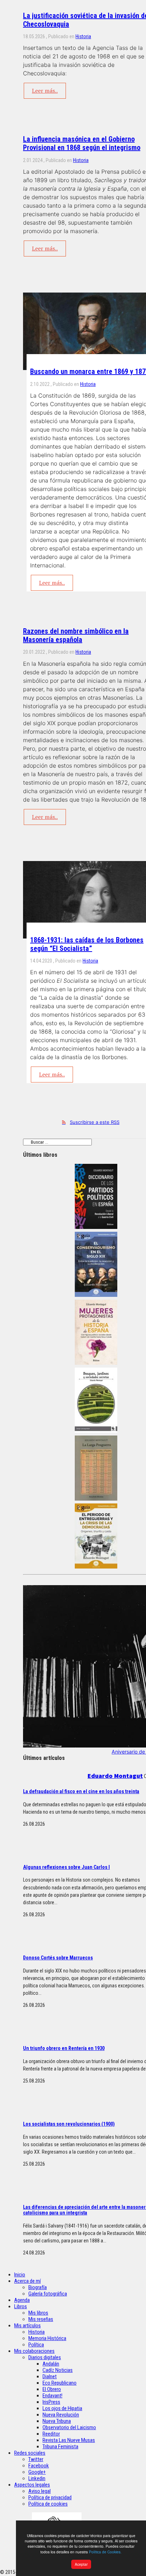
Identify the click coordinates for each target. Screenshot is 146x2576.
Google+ (37, 2472)
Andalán (51, 2364)
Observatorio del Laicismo (69, 2427)
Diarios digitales (45, 2357)
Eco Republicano (60, 2383)
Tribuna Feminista (60, 2447)
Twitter (36, 2459)
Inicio (20, 2275)
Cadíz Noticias (58, 2370)
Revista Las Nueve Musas (69, 2440)
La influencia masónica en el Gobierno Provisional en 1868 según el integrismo (82, 143)
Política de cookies (48, 2504)
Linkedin (37, 2478)
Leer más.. (45, 91)
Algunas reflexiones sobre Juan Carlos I (66, 1867)
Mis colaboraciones (34, 2351)
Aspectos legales (32, 2485)
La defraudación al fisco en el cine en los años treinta (81, 1791)
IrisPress (51, 2402)
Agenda (22, 2300)
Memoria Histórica (47, 2338)
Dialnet (50, 2376)
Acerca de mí (27, 2281)
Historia (83, 36)
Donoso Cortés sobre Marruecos (58, 1958)
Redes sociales (30, 2453)
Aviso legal (40, 2491)
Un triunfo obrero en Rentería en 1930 (64, 2048)
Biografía (38, 2287)
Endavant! (52, 2396)
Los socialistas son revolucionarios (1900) (69, 2124)
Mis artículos (27, 2326)
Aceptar (81, 2564)
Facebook (39, 2466)
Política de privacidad (50, 2497)
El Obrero (52, 2389)
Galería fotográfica (48, 2294)
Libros (21, 2306)
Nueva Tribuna (57, 2421)
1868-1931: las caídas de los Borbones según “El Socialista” (87, 944)
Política (36, 2345)
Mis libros (38, 2313)
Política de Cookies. (105, 2552)
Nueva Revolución (61, 2415)
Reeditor (51, 2434)
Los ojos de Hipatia (62, 2408)
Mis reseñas (41, 2319)
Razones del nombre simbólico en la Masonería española (76, 635)
